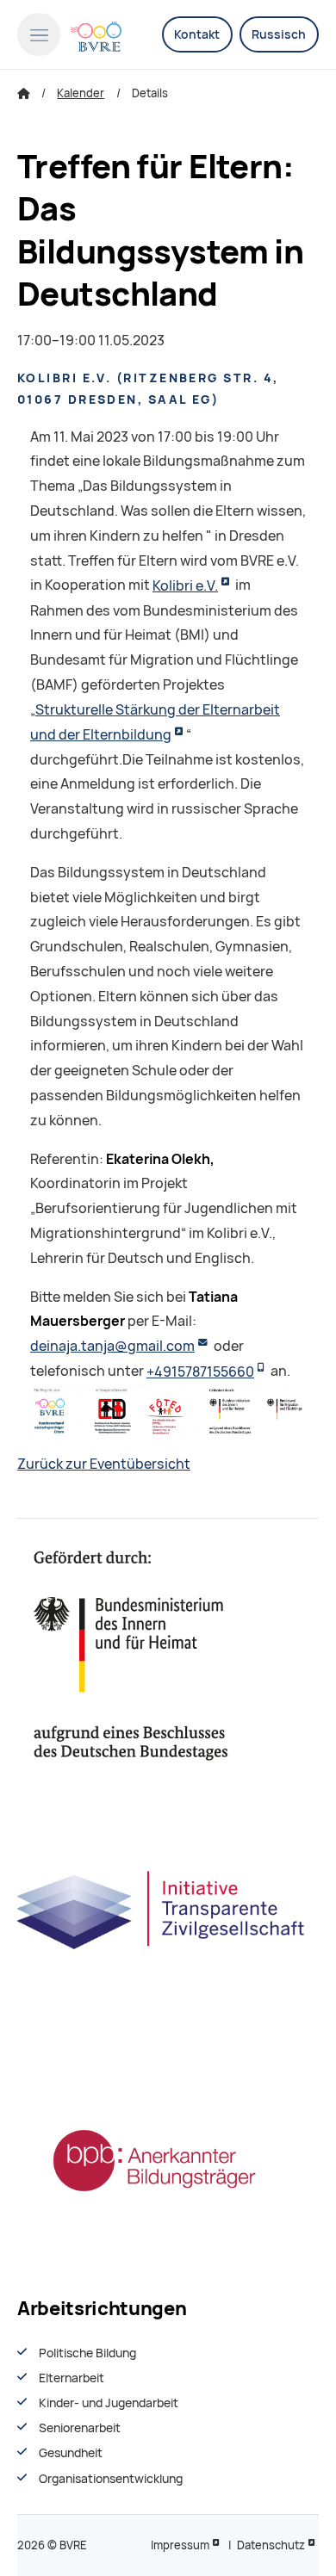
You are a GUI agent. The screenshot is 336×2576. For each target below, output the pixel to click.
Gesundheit (71, 2453)
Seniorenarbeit (80, 2428)
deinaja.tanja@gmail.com (112, 1346)
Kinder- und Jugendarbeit (109, 2403)
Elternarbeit (72, 2378)
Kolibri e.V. (185, 586)
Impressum (180, 2545)
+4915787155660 (200, 1372)
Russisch (279, 34)
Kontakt (197, 34)
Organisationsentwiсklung (111, 2479)
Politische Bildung (87, 2353)
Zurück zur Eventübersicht (104, 1464)
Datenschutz (271, 2545)
